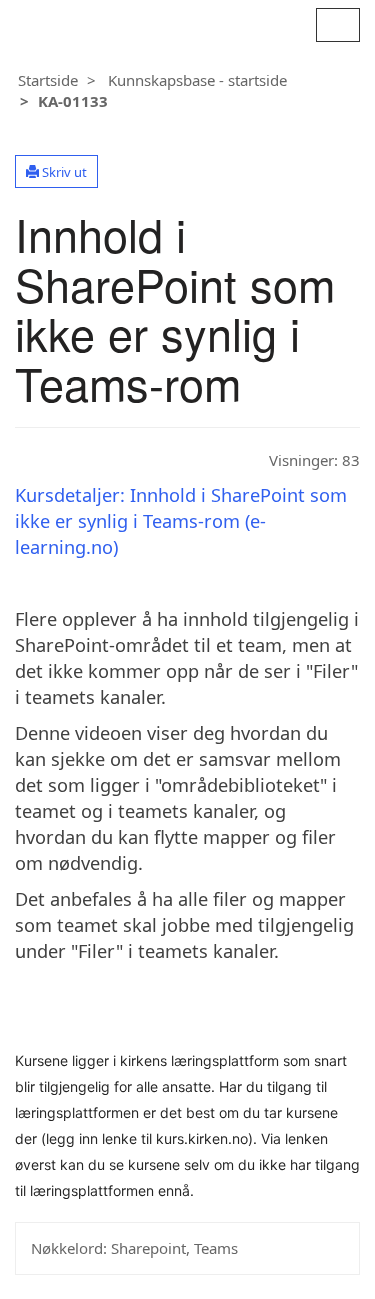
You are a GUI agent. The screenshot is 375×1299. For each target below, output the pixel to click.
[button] (56, 172)
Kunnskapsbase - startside (197, 80)
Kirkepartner (103, 22)
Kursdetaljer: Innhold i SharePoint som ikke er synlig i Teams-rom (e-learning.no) (181, 521)
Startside (48, 80)
